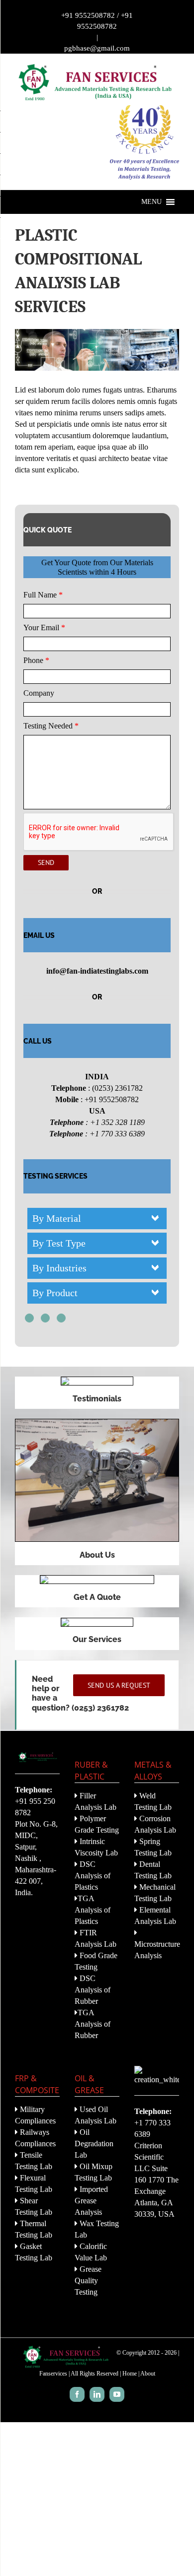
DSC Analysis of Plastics (93, 1876)
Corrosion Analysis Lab (155, 1824)
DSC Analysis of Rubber (93, 1990)
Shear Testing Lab (34, 2206)
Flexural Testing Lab (34, 2183)
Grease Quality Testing (88, 2280)
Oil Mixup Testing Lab (94, 2172)
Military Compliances (35, 2115)
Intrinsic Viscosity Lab (96, 1847)
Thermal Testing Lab (34, 2229)
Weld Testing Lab (153, 1801)
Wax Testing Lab (97, 2229)
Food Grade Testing (96, 1961)
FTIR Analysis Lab (96, 1938)
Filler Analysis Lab (96, 1801)
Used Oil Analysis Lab (96, 2115)
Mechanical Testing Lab (155, 1893)
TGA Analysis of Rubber (93, 2024)
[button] (151, 202)
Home (130, 2374)
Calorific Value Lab (91, 2252)
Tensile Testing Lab (34, 2161)
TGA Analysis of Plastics (93, 1910)
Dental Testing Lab (153, 1870)
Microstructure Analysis (157, 1950)
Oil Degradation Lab (94, 2144)
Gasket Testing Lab (34, 2252)
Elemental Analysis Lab (155, 1915)
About (148, 2374)
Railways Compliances (35, 2138)
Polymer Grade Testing (97, 1824)
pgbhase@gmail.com (97, 48)
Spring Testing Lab (153, 1847)
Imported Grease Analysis (91, 2201)
